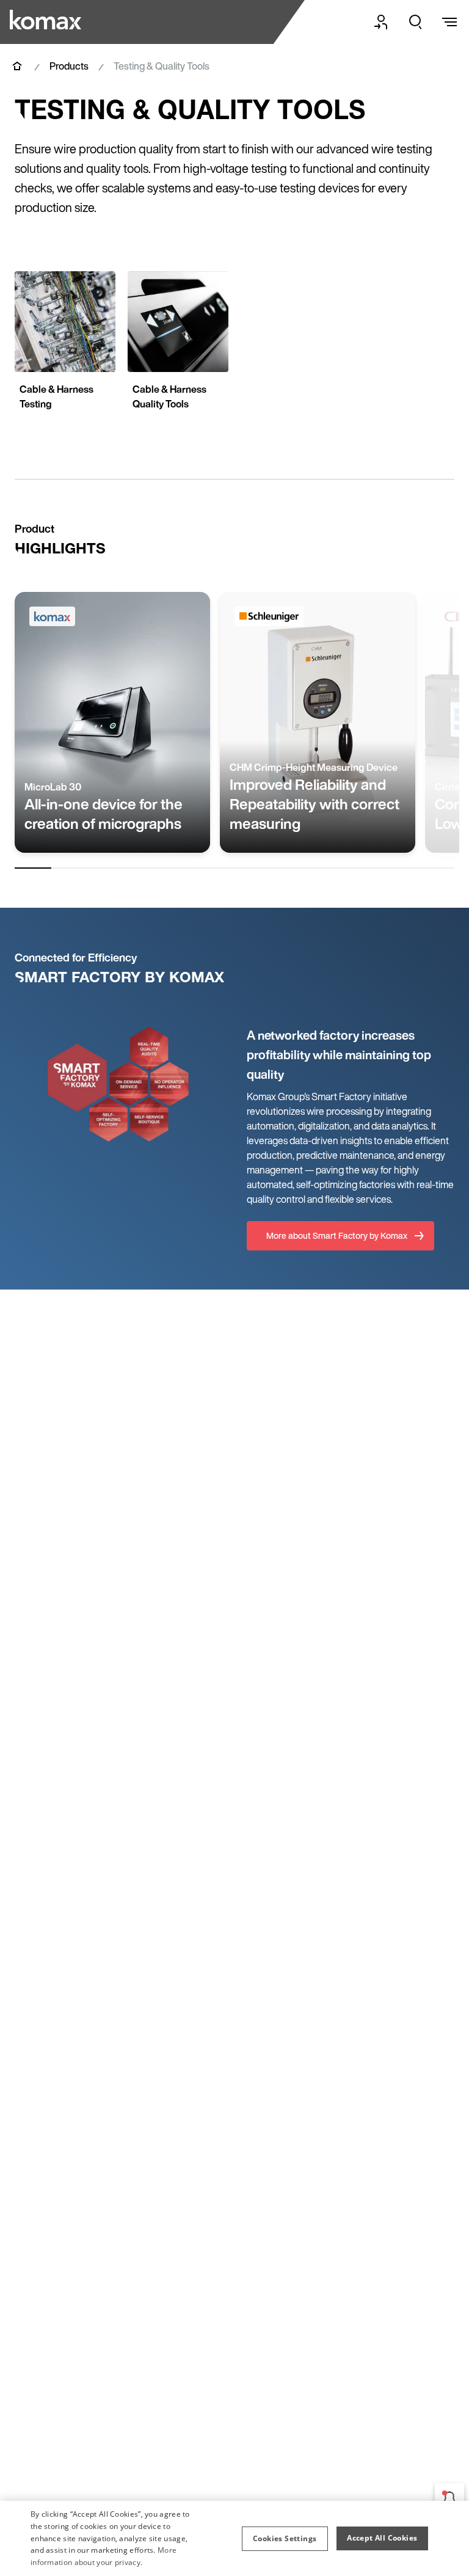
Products (69, 66)
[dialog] (234, 2538)
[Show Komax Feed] (449, 2498)
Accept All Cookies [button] (382, 2538)
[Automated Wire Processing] (47, 20)
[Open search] (415, 22)
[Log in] (381, 22)
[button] (285, 2539)
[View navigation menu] (449, 22)
